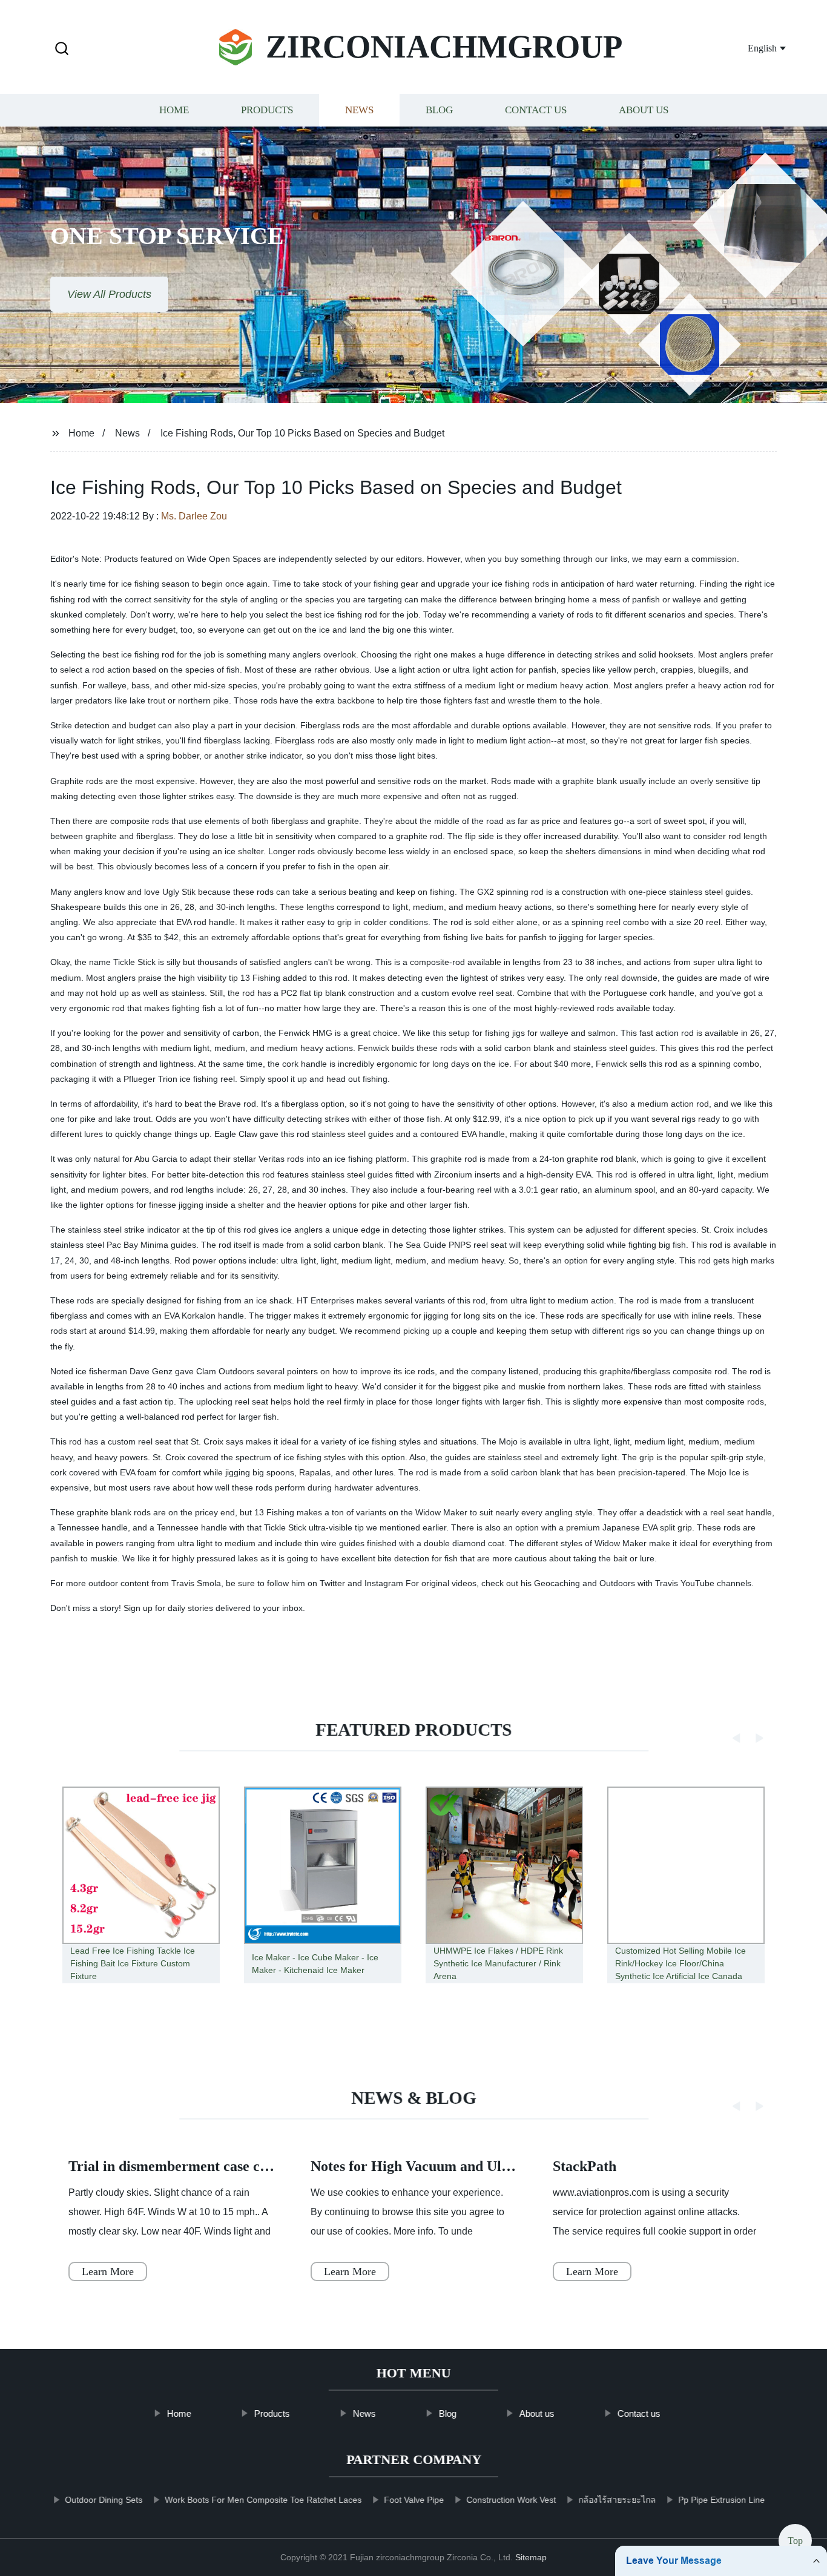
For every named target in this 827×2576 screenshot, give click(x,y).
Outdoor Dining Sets (104, 2500)
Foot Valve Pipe (414, 2500)
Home (174, 110)
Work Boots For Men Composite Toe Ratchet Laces (263, 2500)
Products (267, 110)
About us (644, 110)
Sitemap (531, 2557)
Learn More (108, 2271)
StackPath (585, 2166)
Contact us (536, 110)
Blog (439, 110)
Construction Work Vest (511, 2500)
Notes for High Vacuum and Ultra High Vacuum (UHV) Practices (513, 2166)
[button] (62, 49)
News (359, 110)
